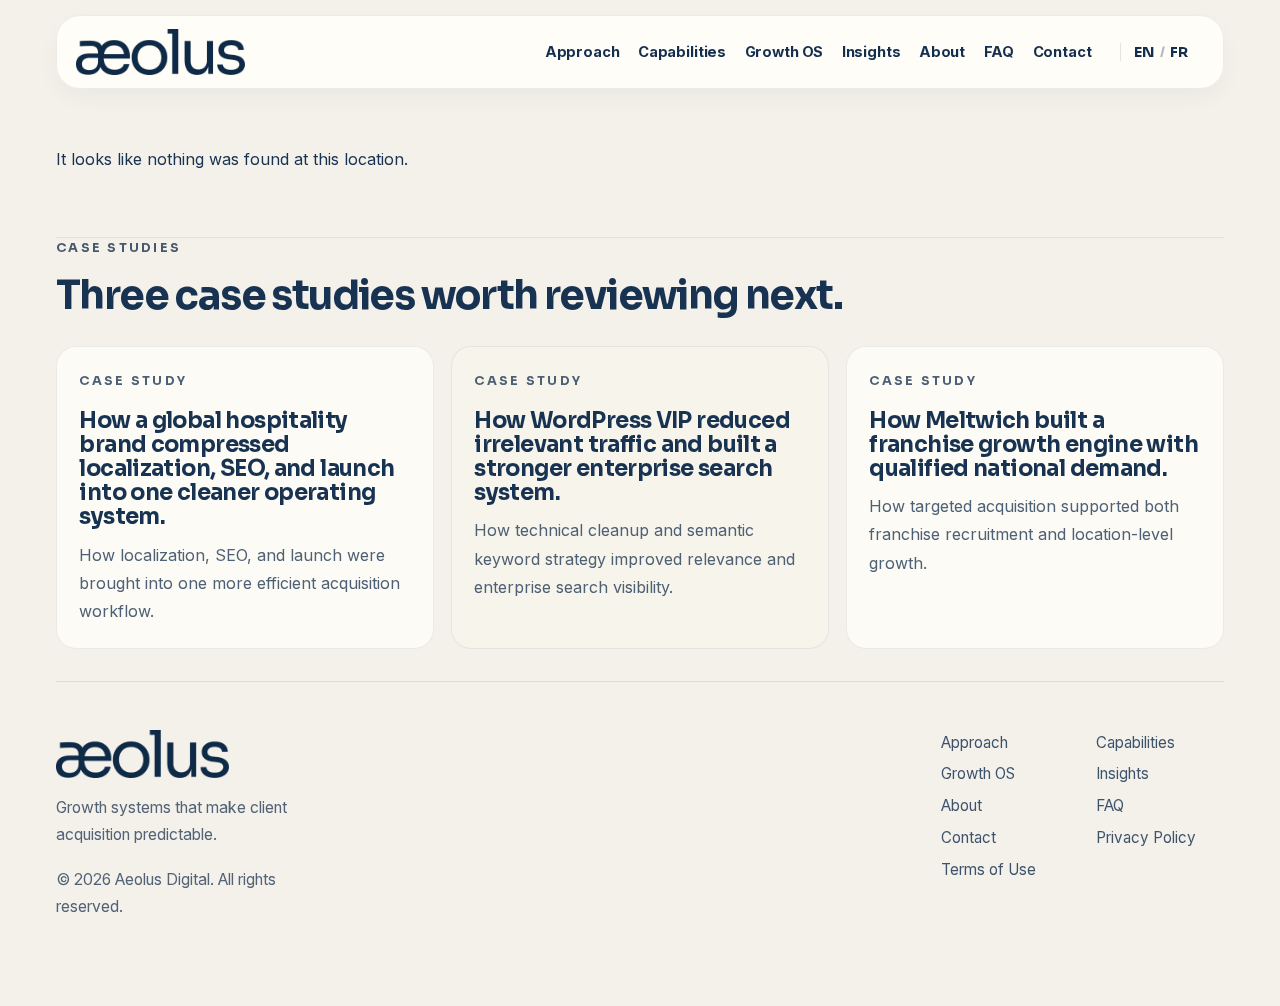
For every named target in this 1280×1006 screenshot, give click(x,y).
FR (1179, 52)
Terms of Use (988, 869)
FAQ (999, 52)
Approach (582, 52)
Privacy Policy (1146, 837)
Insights (871, 52)
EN (1144, 52)
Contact (1062, 52)
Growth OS (784, 52)
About (942, 52)
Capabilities (682, 52)
